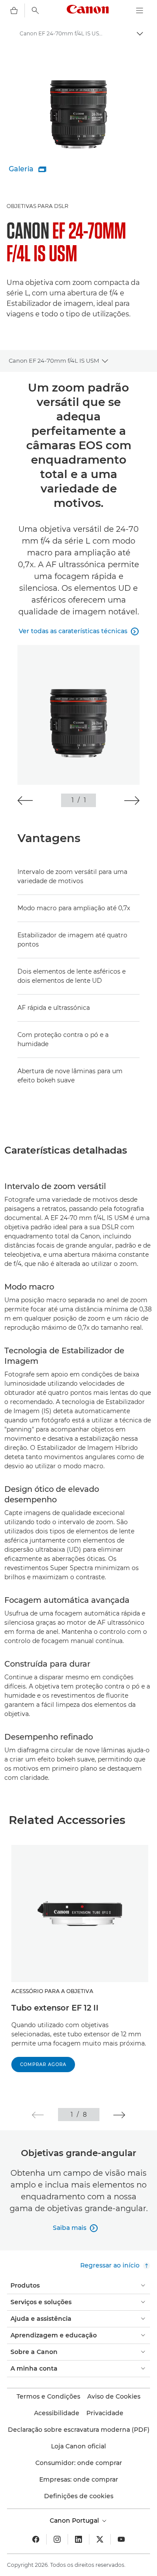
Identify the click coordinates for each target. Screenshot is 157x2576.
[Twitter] (100, 2539)
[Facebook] (36, 2539)
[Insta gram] (57, 2539)
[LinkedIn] (78, 2539)
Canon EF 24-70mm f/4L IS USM (54, 361)
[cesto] (14, 10)
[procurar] (35, 10)
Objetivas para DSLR (38, 206)
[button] (25, 801)
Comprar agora (43, 2065)
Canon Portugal (75, 2521)
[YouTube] (121, 2539)
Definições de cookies (79, 2496)
